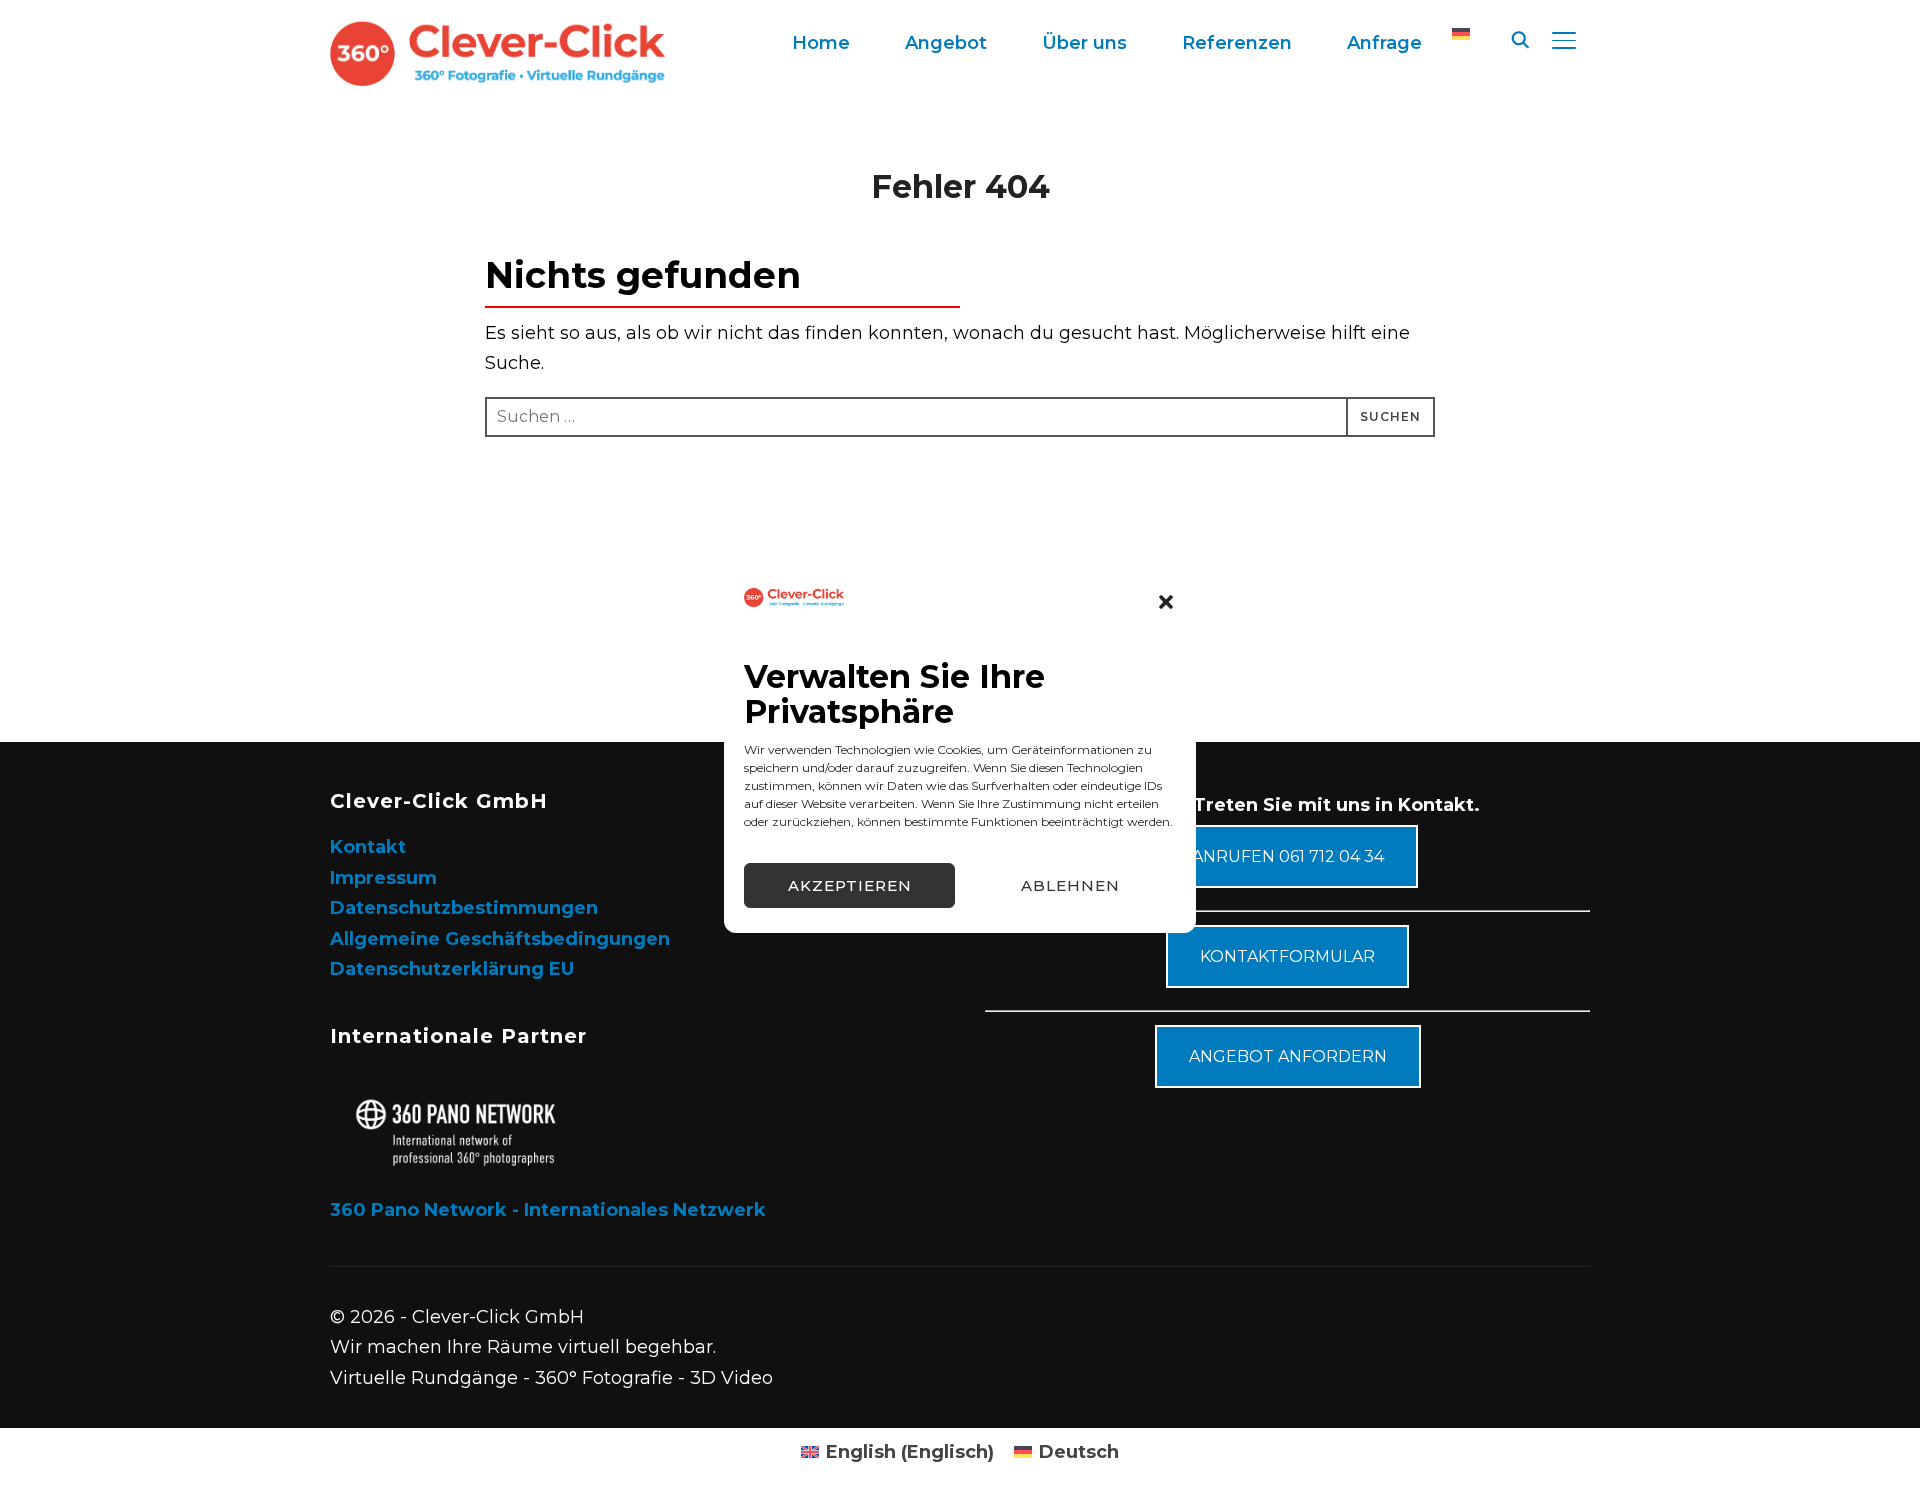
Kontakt (368, 847)
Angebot (946, 43)
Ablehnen (1070, 885)
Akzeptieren (850, 885)
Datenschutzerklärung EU (452, 969)
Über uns (1084, 43)
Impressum (383, 878)
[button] (1166, 602)
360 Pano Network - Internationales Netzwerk (548, 1210)
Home (821, 43)
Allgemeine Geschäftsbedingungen (500, 939)
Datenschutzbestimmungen (464, 908)
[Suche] (1520, 38)
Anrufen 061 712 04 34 (1288, 856)
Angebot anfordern (1288, 1056)
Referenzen (1237, 43)
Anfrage (1384, 43)
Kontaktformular (1287, 956)
